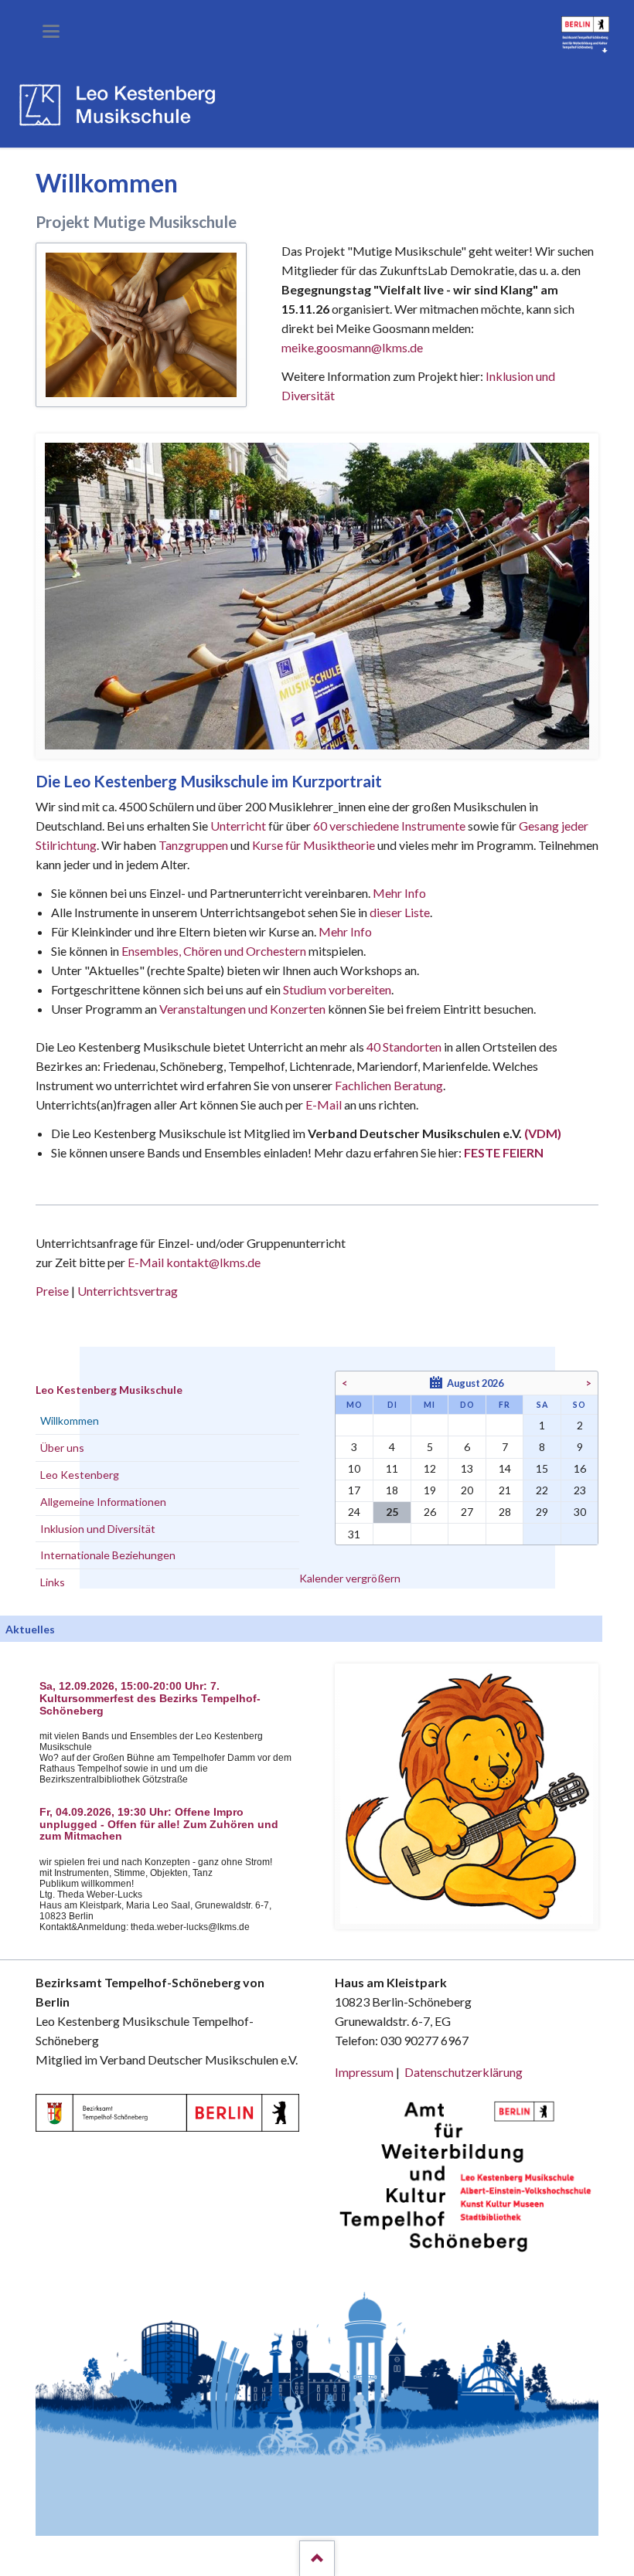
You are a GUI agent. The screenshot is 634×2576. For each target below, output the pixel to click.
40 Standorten (404, 1047)
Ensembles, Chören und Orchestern (214, 951)
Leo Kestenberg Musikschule (109, 1390)
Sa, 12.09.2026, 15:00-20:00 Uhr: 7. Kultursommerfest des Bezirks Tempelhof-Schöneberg (150, 1699)
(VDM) (543, 1133)
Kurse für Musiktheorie (314, 845)
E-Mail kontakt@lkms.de (193, 1262)
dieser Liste (400, 912)
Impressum (364, 2072)
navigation (51, 31)
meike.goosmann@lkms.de (352, 347)
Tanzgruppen (194, 845)
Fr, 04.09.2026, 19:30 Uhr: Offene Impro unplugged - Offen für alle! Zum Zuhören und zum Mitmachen (159, 1825)
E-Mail (324, 1104)
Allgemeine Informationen (103, 1502)
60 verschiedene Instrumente (389, 826)
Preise (52, 1291)
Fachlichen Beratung (388, 1085)
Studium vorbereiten (337, 989)
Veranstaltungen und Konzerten (242, 1009)
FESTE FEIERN (504, 1152)
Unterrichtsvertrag (128, 1291)
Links (53, 1582)
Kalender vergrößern (350, 1578)
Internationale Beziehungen (108, 1555)
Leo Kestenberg (80, 1475)
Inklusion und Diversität (98, 1529)
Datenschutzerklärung (464, 2072)
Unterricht (238, 826)
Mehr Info (399, 893)
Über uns (62, 1448)
